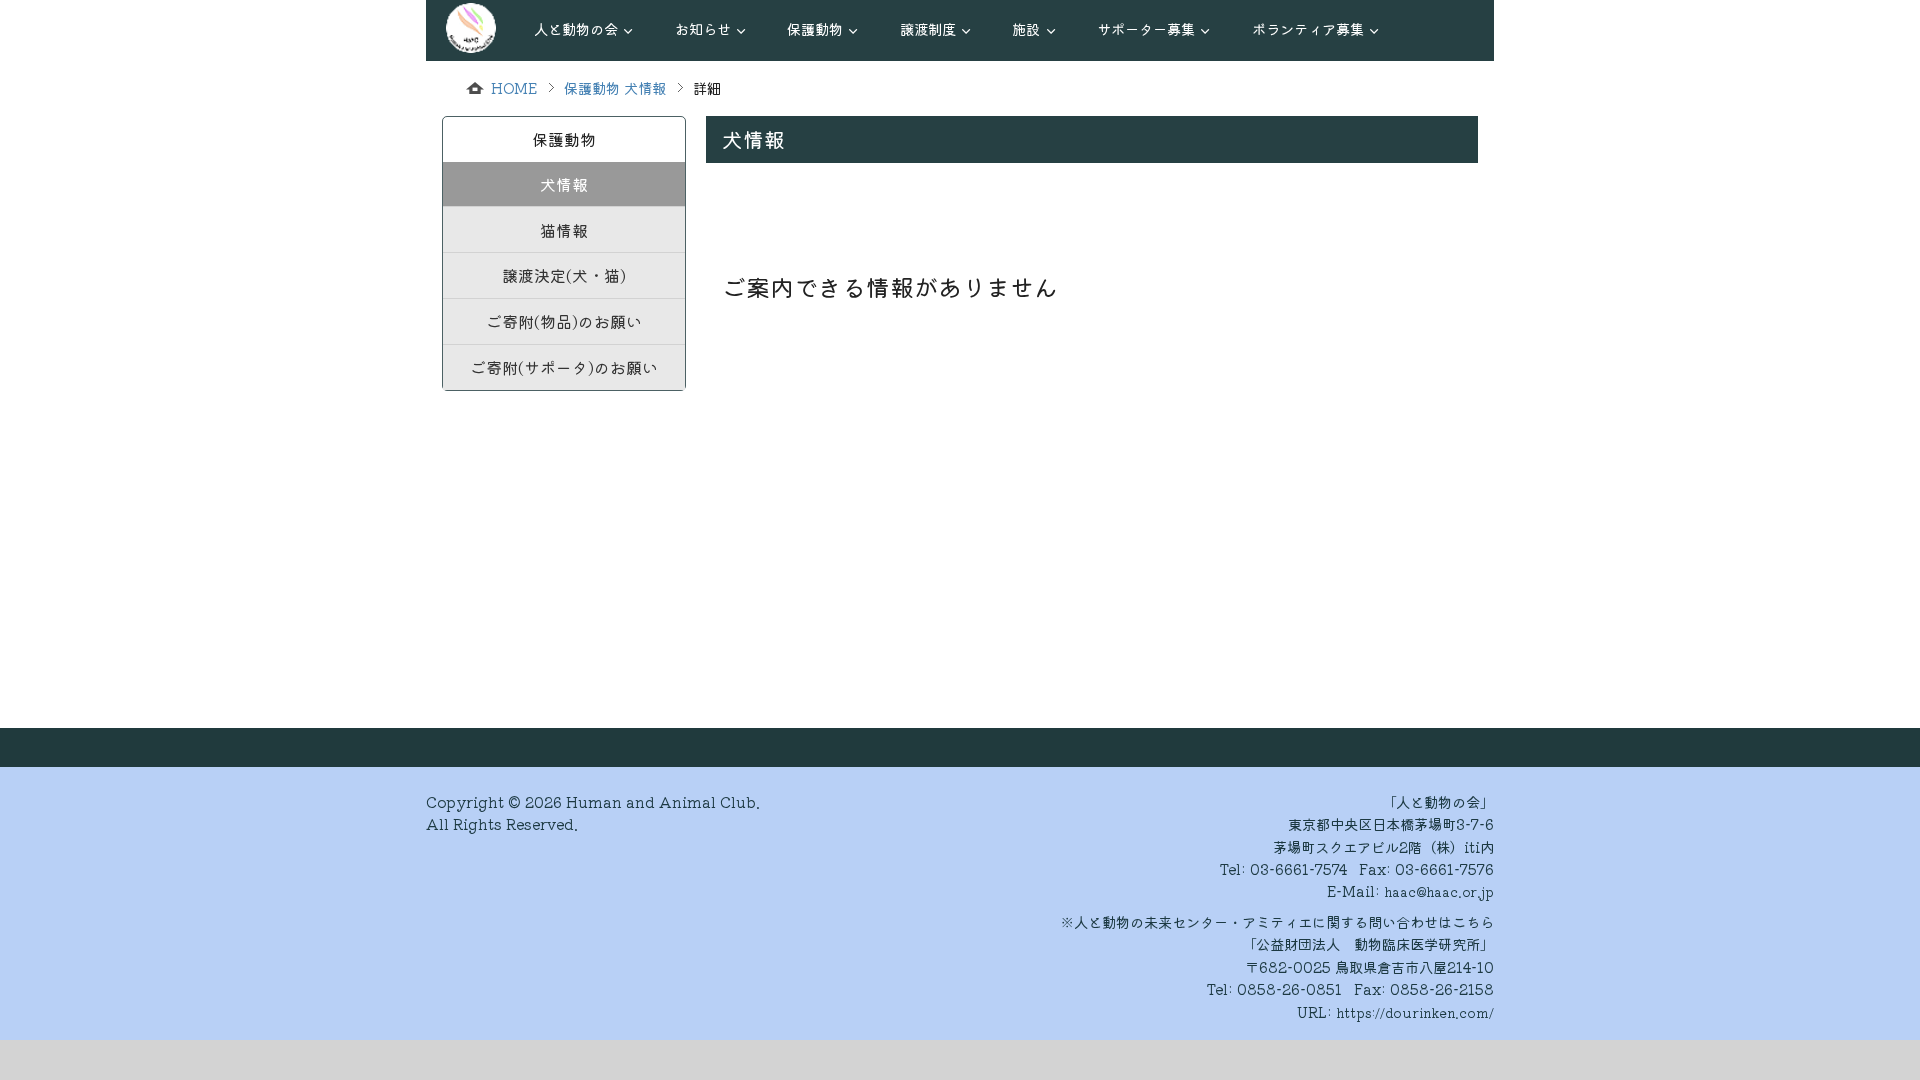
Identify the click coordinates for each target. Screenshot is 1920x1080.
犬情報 (564, 184)
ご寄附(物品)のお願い (564, 321)
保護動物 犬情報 (615, 87)
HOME (514, 87)
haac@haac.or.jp (1439, 891)
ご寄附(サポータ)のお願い (564, 367)
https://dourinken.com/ (1415, 1012)
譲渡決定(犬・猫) (564, 275)
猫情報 (564, 230)
